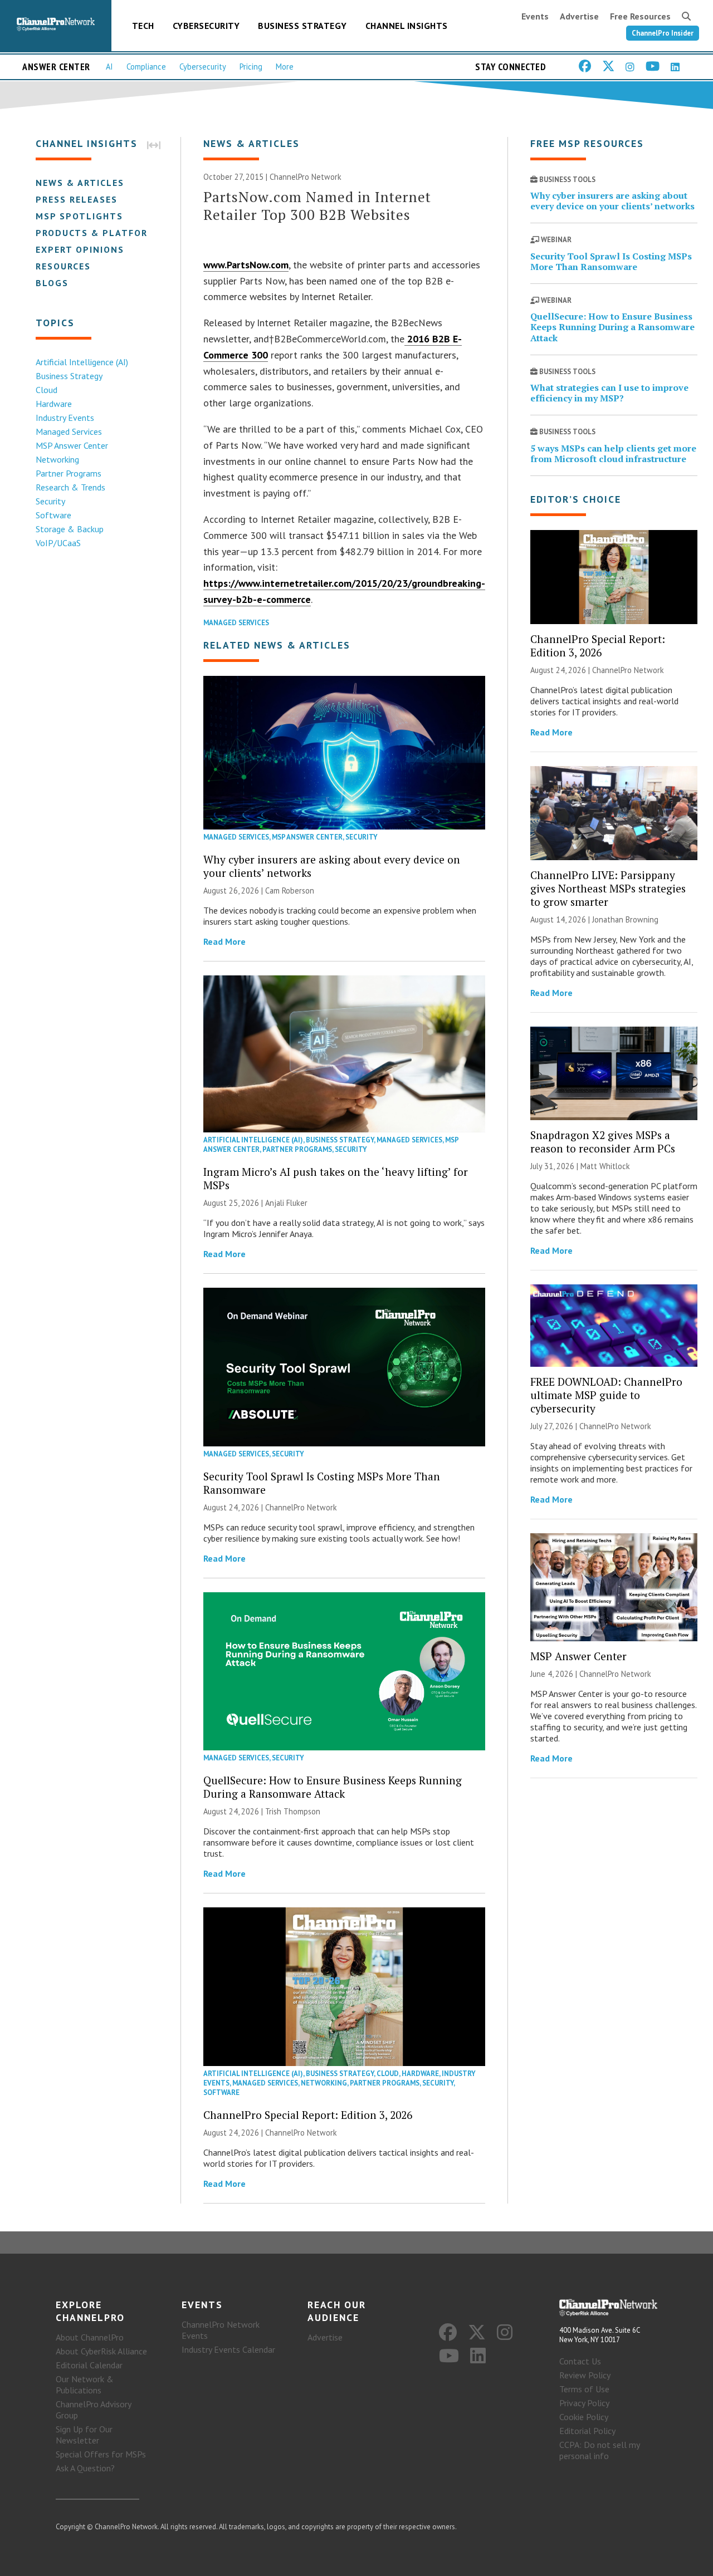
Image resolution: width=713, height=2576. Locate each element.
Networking (57, 459)
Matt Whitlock (605, 1166)
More (285, 67)
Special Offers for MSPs (101, 2454)
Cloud (47, 390)
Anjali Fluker (286, 1203)
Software (53, 515)
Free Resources (640, 16)
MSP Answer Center (72, 445)
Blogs (52, 283)
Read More (224, 941)
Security (50, 501)
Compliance (146, 67)
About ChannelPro (90, 2337)
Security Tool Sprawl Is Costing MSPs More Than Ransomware (322, 1483)
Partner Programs (69, 473)
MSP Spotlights (79, 216)
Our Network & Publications (85, 2384)
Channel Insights (407, 26)
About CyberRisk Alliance (101, 2351)
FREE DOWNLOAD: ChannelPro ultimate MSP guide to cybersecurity (606, 1395)
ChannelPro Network (306, 177)
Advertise (579, 16)
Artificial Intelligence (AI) (82, 362)
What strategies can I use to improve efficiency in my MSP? (609, 393)
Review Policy (585, 2375)
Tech (143, 26)
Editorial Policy (587, 2431)
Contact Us (580, 2361)
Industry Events (65, 418)
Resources (63, 266)
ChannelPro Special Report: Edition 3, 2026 (308, 2115)
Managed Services (69, 431)
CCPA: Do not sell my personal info (599, 2450)
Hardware (54, 404)
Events (535, 16)
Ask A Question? (85, 2468)
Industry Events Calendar (228, 2349)
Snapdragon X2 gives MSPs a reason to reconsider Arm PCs (603, 1142)
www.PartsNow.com (246, 265)
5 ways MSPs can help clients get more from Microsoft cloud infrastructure (613, 453)
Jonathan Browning (625, 919)
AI (109, 67)
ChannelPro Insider (663, 33)
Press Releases (77, 199)
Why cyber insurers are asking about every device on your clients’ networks (332, 866)
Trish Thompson (293, 1811)
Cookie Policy (584, 2417)
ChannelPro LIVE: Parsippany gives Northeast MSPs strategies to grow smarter (608, 888)
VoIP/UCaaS (58, 543)
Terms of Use (584, 2389)
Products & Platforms (99, 233)
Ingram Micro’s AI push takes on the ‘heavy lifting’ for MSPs (336, 1178)
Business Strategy (302, 26)
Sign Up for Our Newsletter (84, 2435)
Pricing (251, 67)
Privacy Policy (584, 2403)
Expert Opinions (80, 249)
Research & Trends (70, 487)
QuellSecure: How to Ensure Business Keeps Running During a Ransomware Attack (333, 1787)
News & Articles (80, 183)
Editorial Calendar (89, 2365)
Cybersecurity (206, 26)
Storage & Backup (70, 529)
